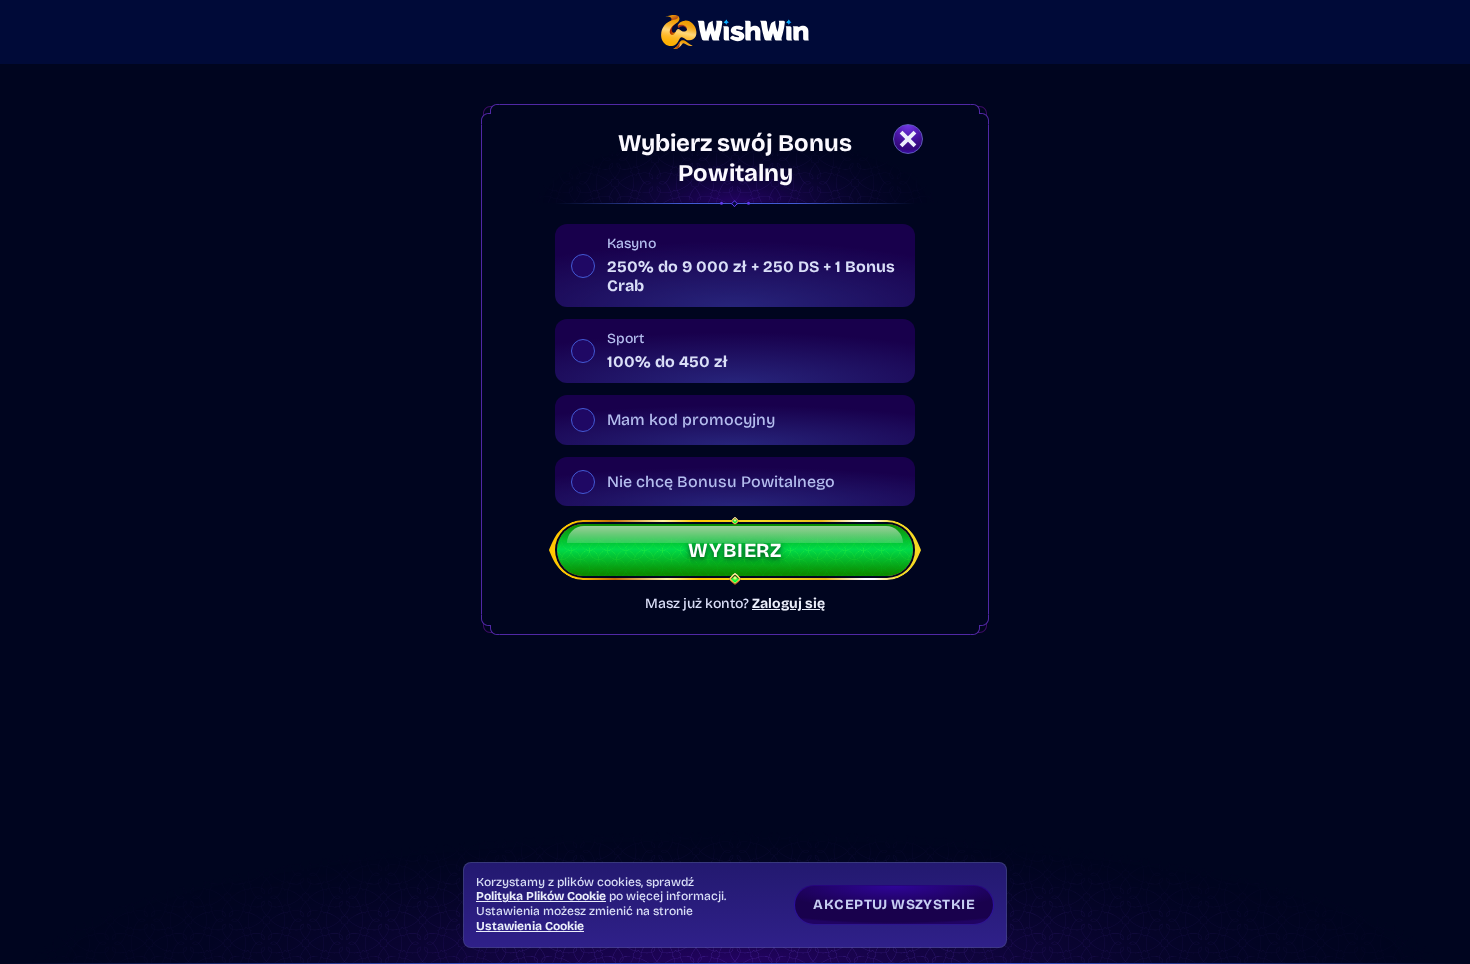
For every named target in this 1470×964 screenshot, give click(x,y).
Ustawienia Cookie (530, 926)
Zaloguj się (788, 604)
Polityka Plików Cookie (541, 896)
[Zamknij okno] (908, 139)
